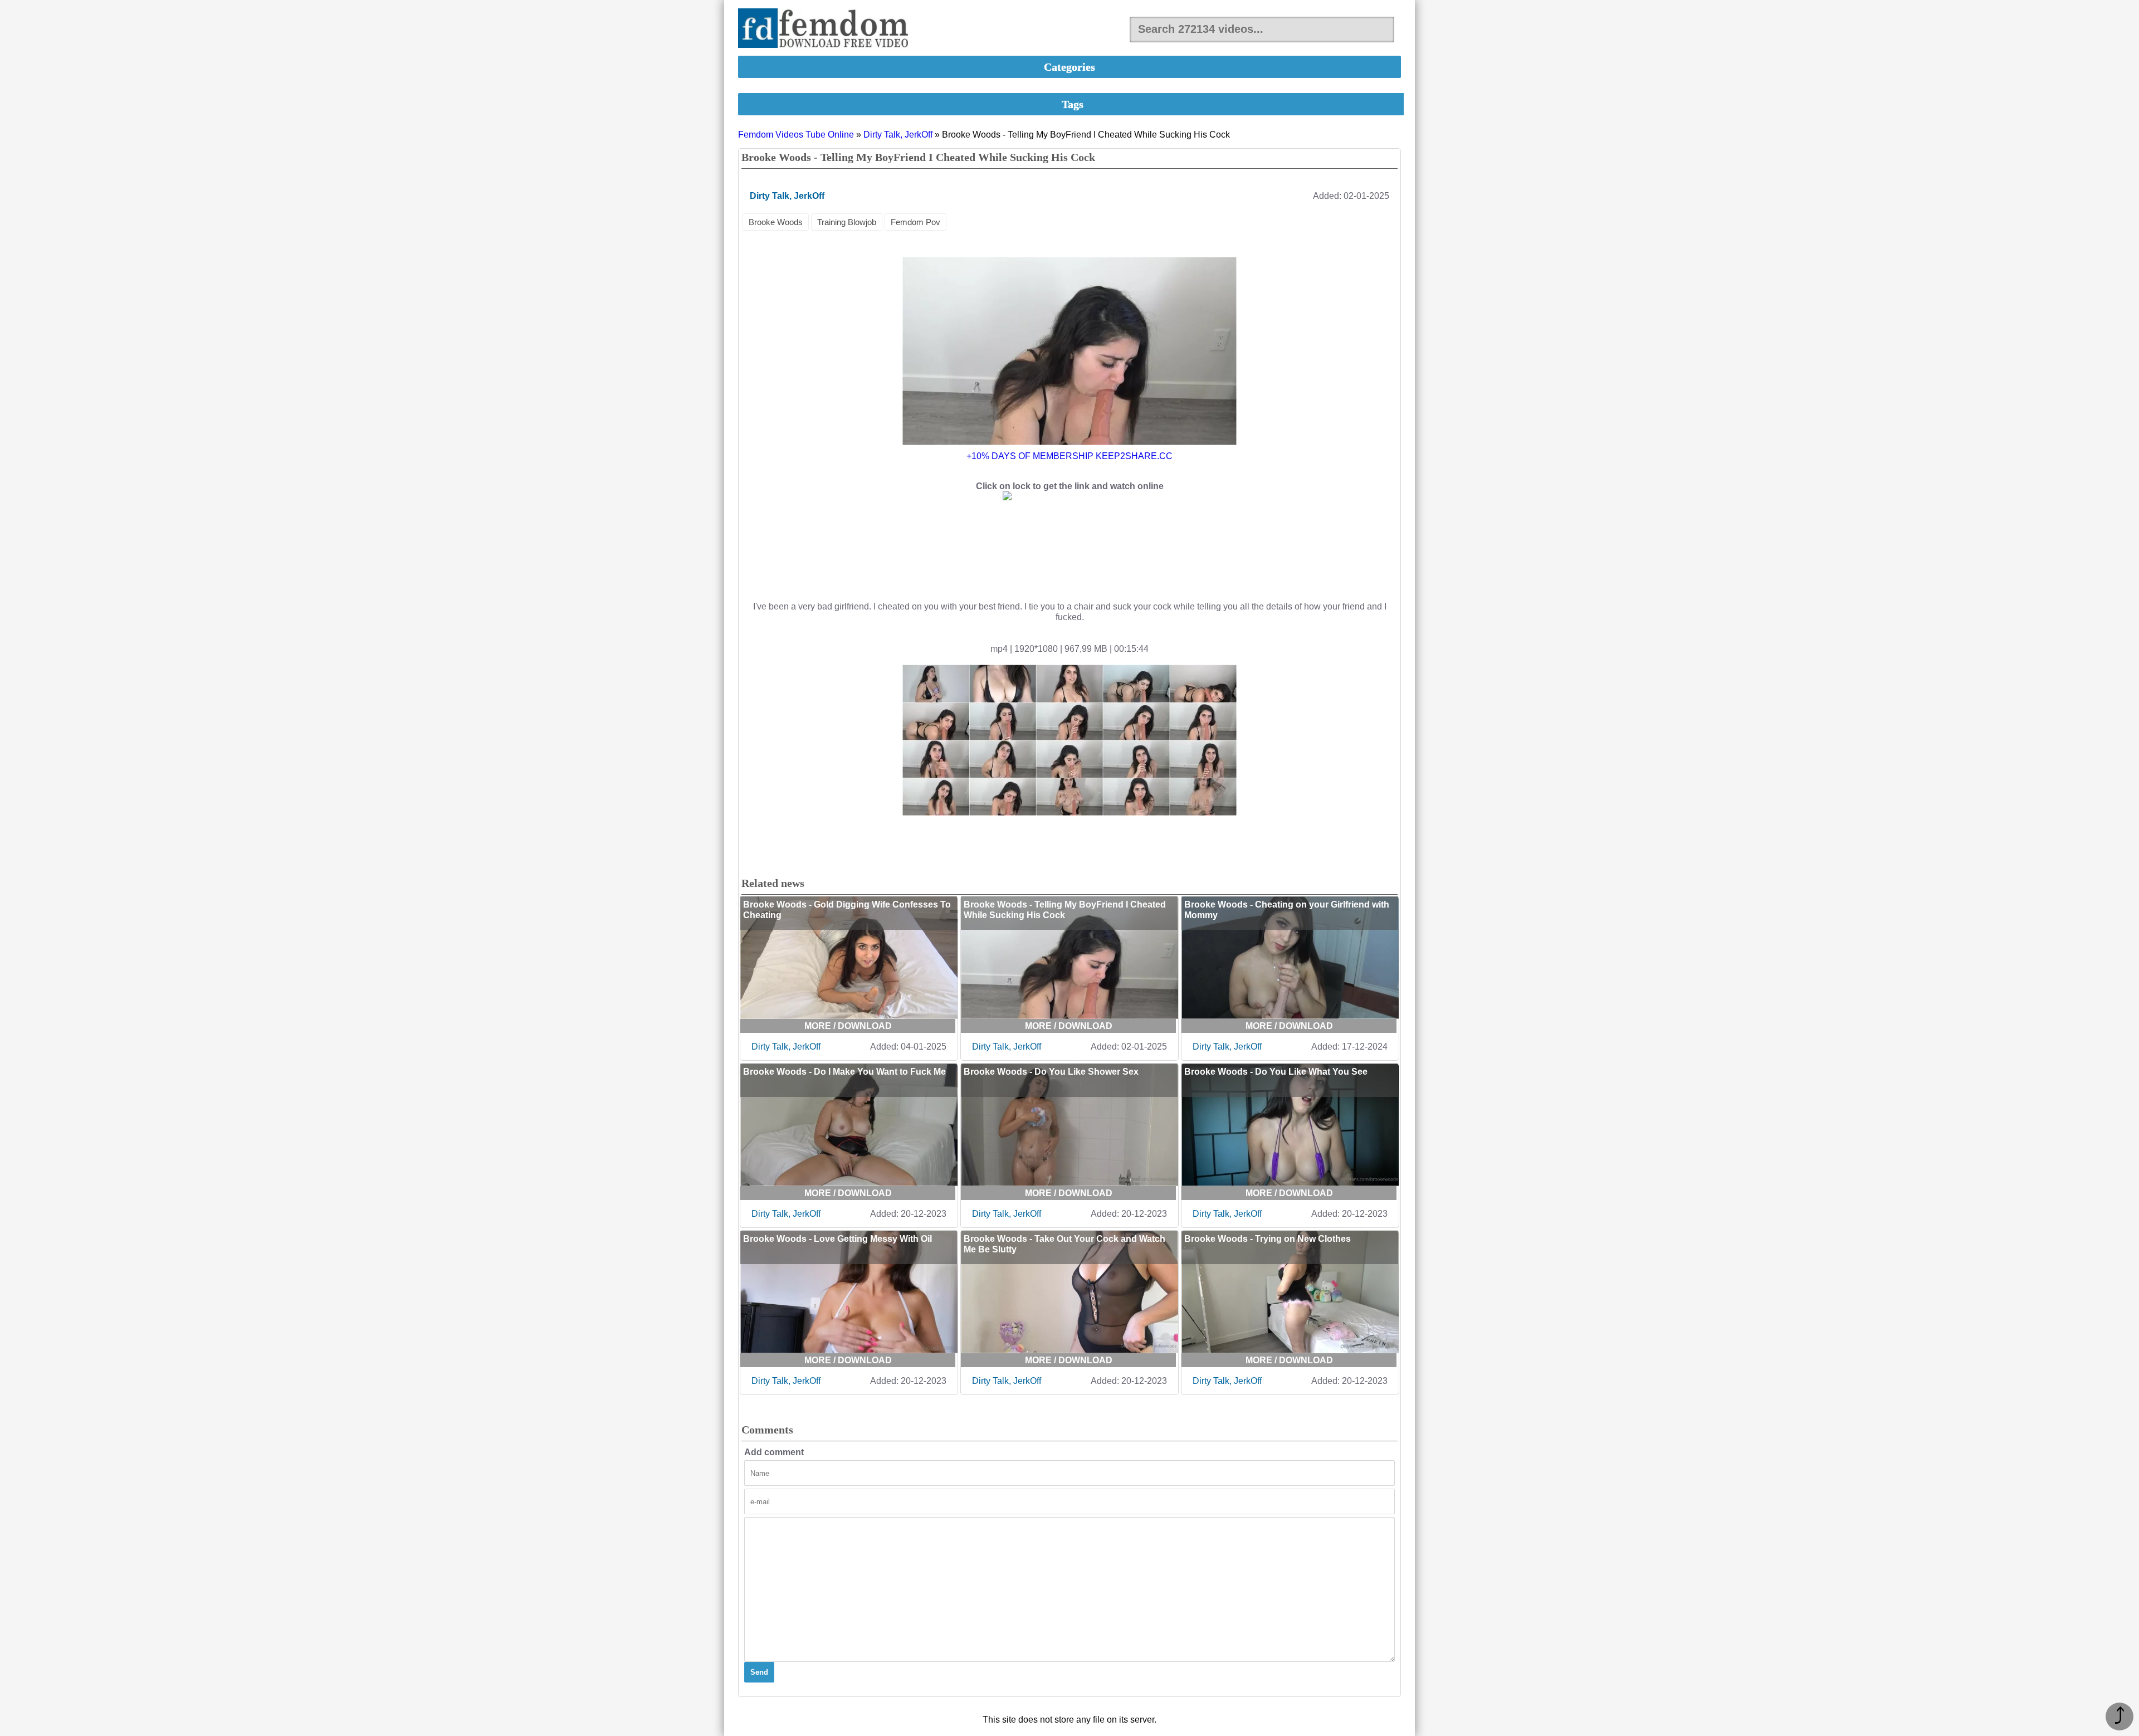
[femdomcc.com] (827, 29)
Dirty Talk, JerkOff (898, 135)
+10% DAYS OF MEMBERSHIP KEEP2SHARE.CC (1069, 456)
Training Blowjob (847, 222)
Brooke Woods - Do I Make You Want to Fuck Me (844, 1072)
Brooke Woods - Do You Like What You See (1276, 1072)
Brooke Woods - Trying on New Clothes (1268, 1239)
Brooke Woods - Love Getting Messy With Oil (837, 1239)
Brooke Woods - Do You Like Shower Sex (1051, 1072)
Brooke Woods (776, 222)
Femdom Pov (915, 222)
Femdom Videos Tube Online (796, 135)
